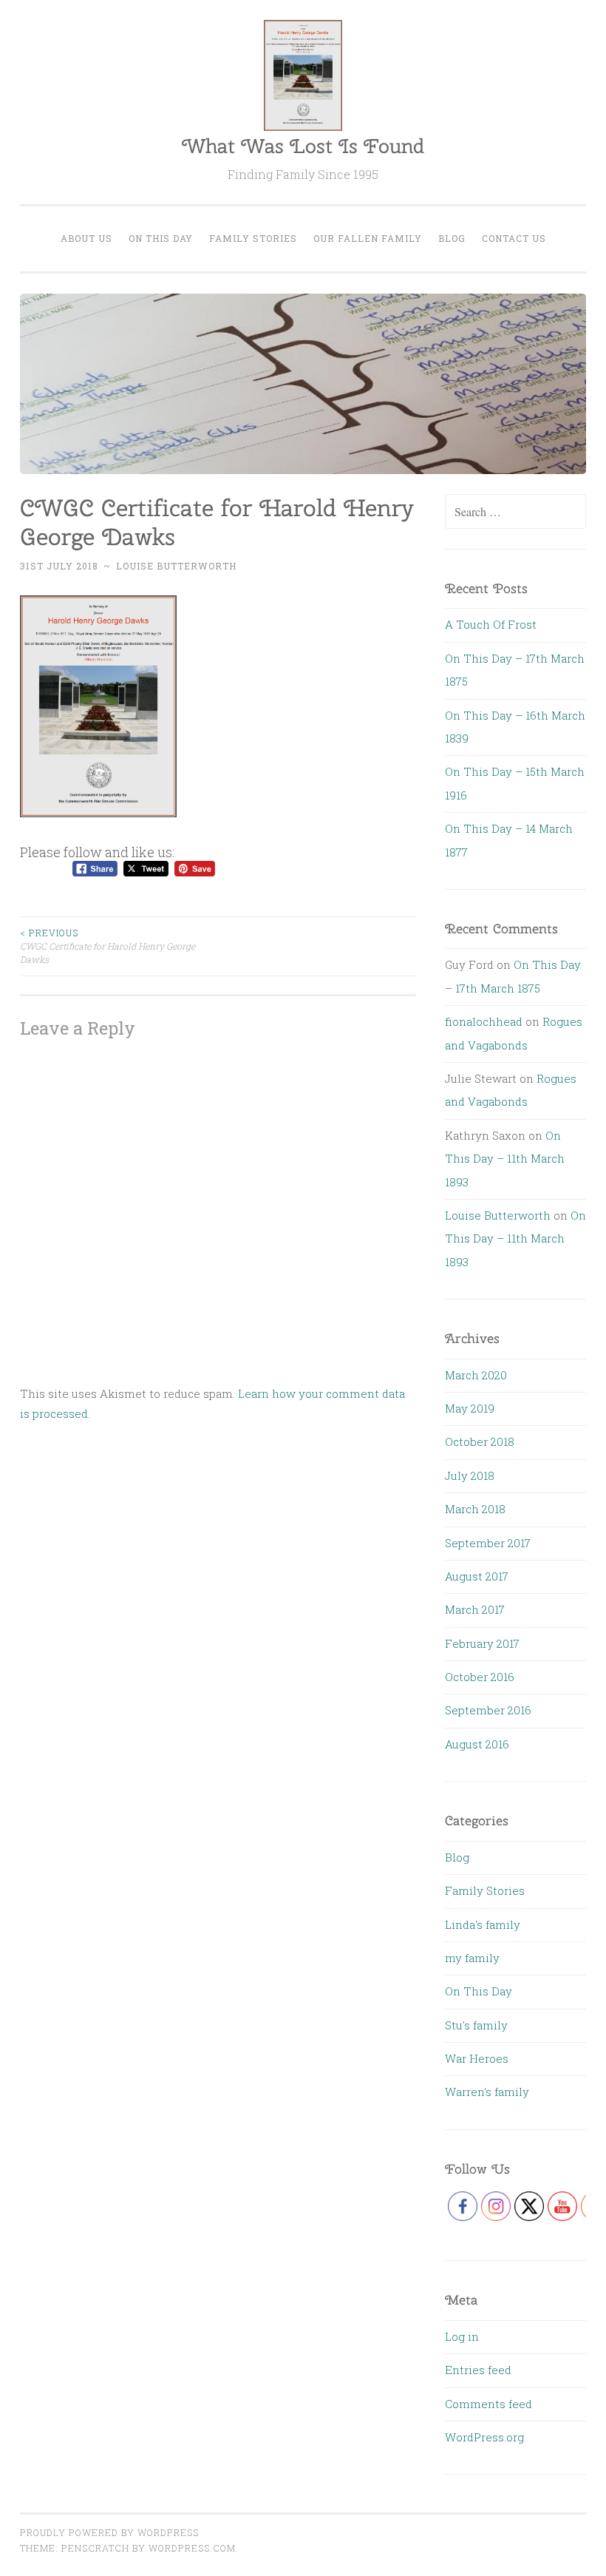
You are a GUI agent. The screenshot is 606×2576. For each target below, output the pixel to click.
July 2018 (470, 1475)
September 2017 (488, 1543)
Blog (452, 238)
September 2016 (488, 1710)
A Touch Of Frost (491, 624)
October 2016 (480, 1677)
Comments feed (488, 2404)
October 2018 (480, 1441)
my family (472, 1958)
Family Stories (253, 238)
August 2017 (477, 1576)
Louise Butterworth (176, 566)
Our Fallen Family (368, 238)
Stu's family (476, 2025)
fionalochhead (484, 1021)
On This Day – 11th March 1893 (505, 1159)
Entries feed (478, 2370)
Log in (462, 2336)
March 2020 (476, 1375)
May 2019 (470, 1408)
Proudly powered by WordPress (109, 2532)
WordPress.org (484, 2437)
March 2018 (475, 1509)
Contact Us (514, 238)
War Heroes (477, 2058)
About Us (86, 238)
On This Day (161, 238)
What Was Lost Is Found (303, 146)
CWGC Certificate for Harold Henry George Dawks (108, 946)
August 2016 (477, 1744)
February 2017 (482, 1643)
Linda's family (483, 1924)
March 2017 (475, 1609)
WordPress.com (192, 2548)
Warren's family (487, 2092)
